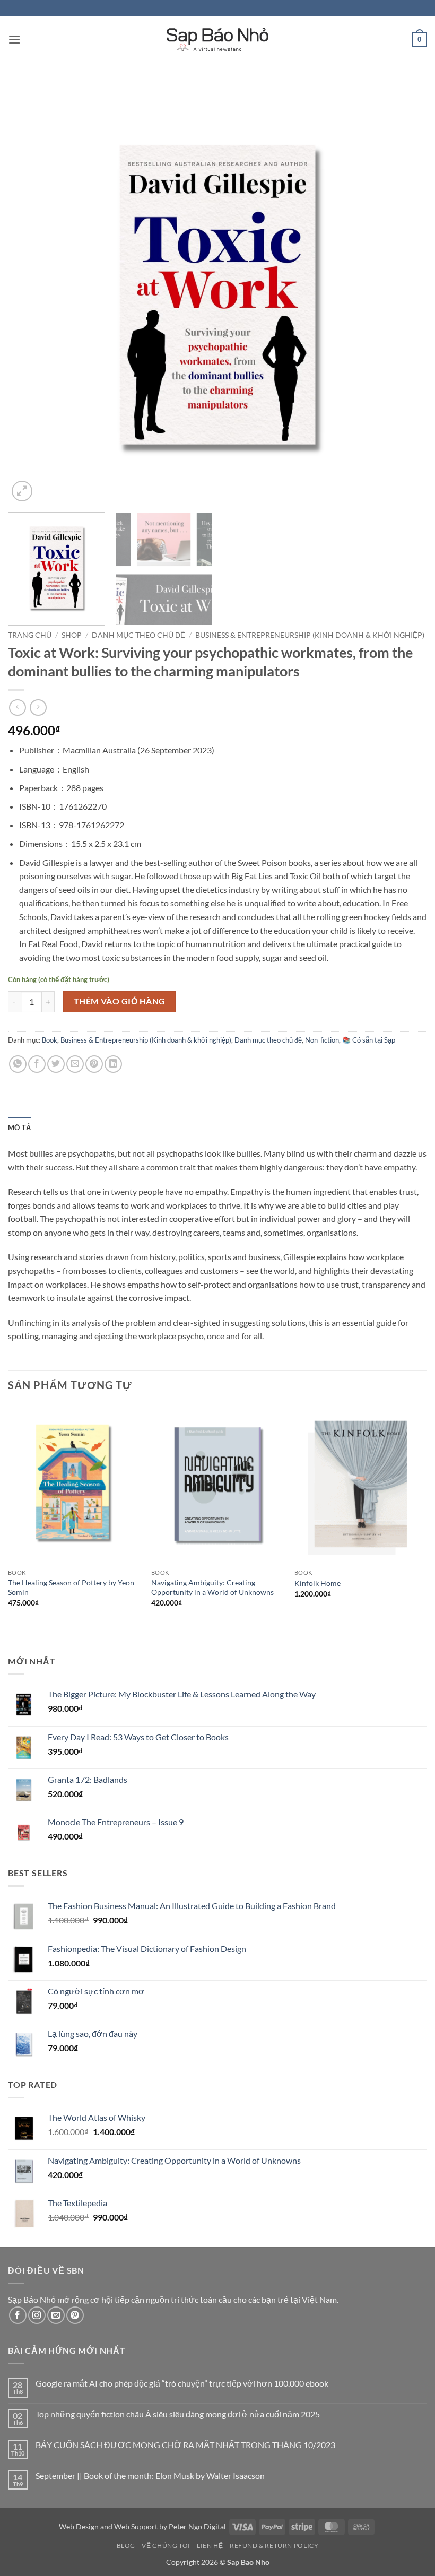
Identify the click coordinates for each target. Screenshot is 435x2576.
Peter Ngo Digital (197, 2526)
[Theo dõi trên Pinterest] (75, 2315)
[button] (14, 40)
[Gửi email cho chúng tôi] (56, 2315)
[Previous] (30, 294)
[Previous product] (38, 708)
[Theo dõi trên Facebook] (18, 2315)
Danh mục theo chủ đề (138, 635)
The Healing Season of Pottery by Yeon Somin (71, 1588)
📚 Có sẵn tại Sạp (369, 1040)
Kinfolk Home (317, 1583)
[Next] (405, 294)
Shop (72, 635)
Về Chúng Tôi (166, 2545)
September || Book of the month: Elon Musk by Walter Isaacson (150, 2475)
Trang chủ (30, 635)
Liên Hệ (210, 2545)
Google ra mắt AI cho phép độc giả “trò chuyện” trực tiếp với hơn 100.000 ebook (182, 2383)
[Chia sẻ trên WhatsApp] (18, 1064)
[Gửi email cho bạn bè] (75, 1064)
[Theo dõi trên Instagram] (37, 2315)
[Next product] (17, 708)
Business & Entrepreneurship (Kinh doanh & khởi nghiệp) (310, 635)
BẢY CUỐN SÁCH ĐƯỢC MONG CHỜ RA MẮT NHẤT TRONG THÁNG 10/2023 (185, 2445)
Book (50, 1040)
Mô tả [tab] (19, 1127)
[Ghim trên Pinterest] (94, 1064)
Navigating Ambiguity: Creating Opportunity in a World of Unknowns (212, 1588)
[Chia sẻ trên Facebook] (37, 1064)
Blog (126, 2545)
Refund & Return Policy (274, 2545)
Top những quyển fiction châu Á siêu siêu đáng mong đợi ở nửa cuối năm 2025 (178, 2414)
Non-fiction (322, 1040)
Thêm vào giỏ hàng (120, 1001)
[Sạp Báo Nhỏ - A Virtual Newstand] (217, 40)
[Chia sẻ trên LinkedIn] (113, 1064)
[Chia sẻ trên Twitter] (56, 1064)
